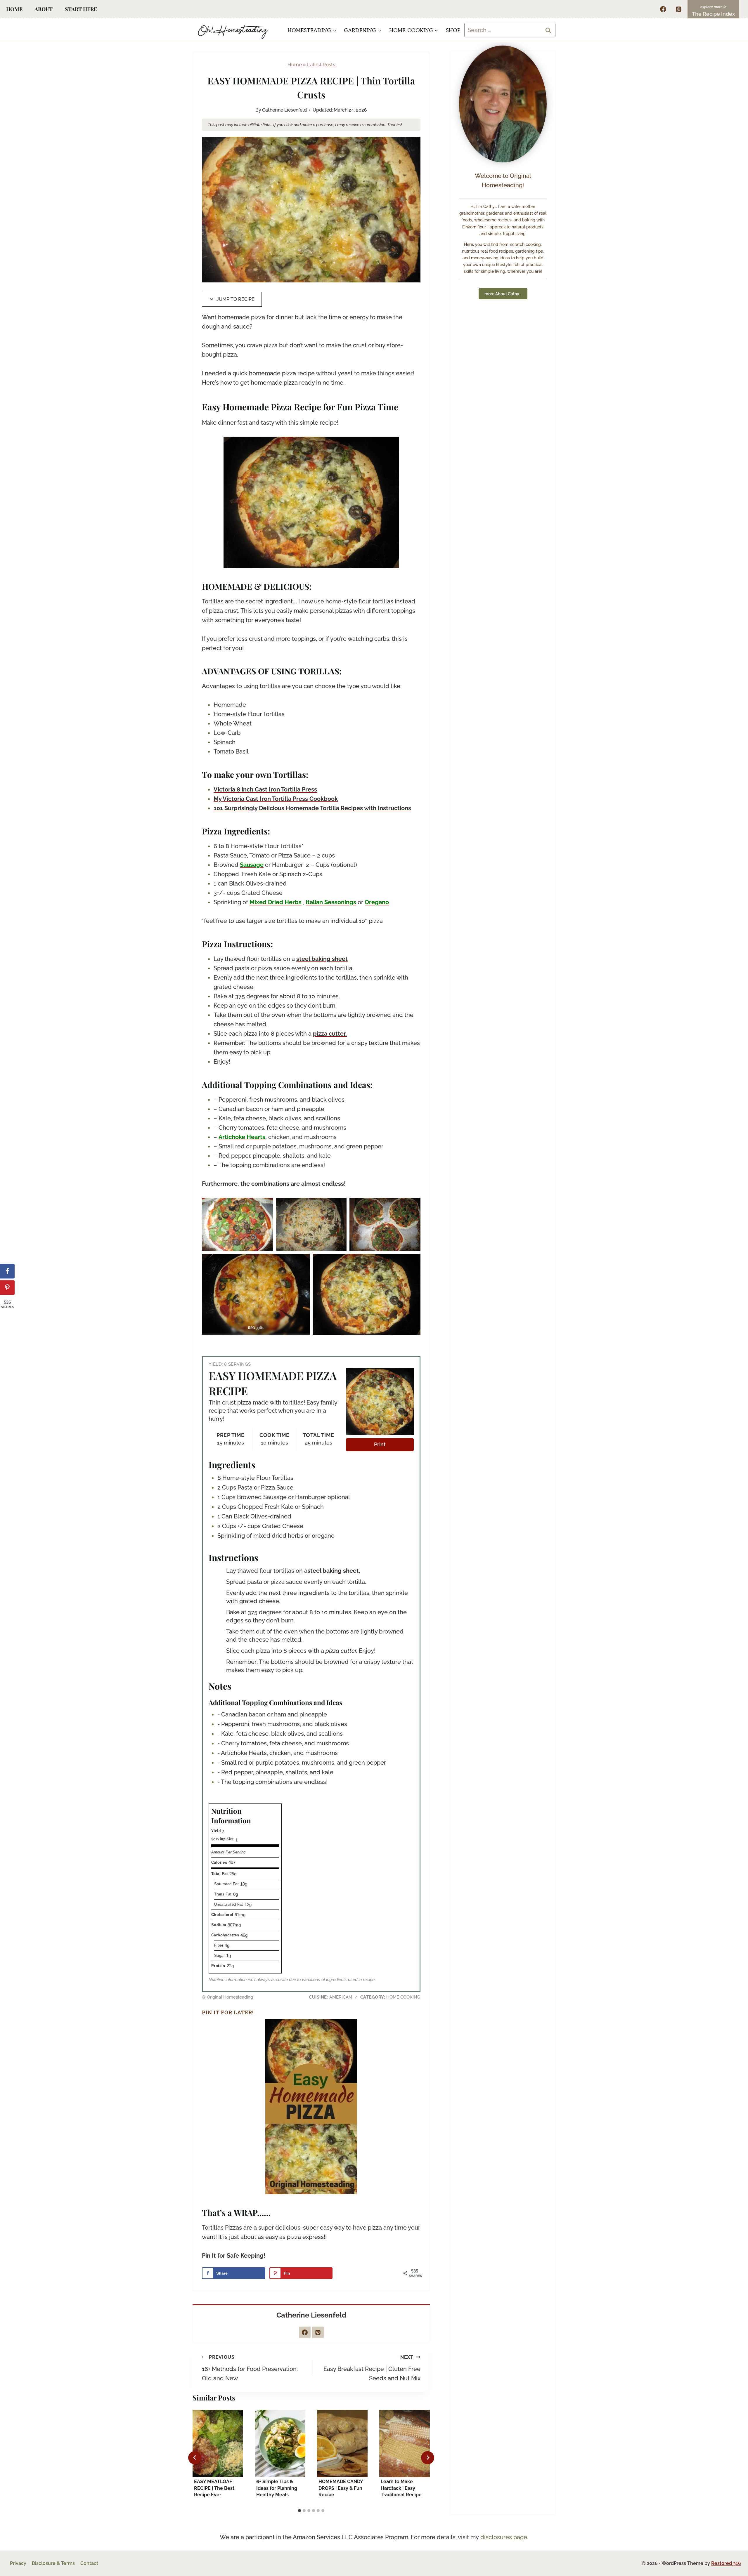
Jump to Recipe (235, 299)
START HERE (81, 9)
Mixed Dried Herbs (276, 902)
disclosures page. (504, 2537)
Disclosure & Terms (53, 2563)
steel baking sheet (322, 959)
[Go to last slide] (195, 2458)
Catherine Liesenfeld (284, 110)
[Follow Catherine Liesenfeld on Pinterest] (318, 2332)
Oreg (372, 902)
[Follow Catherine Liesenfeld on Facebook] (305, 2332)
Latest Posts (321, 65)
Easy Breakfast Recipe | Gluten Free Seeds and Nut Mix (372, 2368)
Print (380, 1444)
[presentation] (218, 2443)
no (385, 902)
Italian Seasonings (331, 902)
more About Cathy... (503, 294)
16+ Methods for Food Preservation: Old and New (250, 2368)
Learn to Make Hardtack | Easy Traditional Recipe (401, 2488)
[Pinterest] (678, 9)
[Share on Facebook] (7, 1271)
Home (295, 65)
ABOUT (44, 9)
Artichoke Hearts (242, 1137)
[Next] (428, 2458)
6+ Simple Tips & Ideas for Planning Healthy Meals (277, 2488)
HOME (14, 9)
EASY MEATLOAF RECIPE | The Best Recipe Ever (214, 2488)
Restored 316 (726, 2563)
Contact (89, 2563)
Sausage (252, 865)
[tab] (299, 2511)
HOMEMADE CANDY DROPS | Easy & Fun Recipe (341, 2488)
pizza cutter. (330, 1034)
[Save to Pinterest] (7, 1288)
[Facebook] (663, 9)
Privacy (18, 2563)
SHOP (453, 30)
